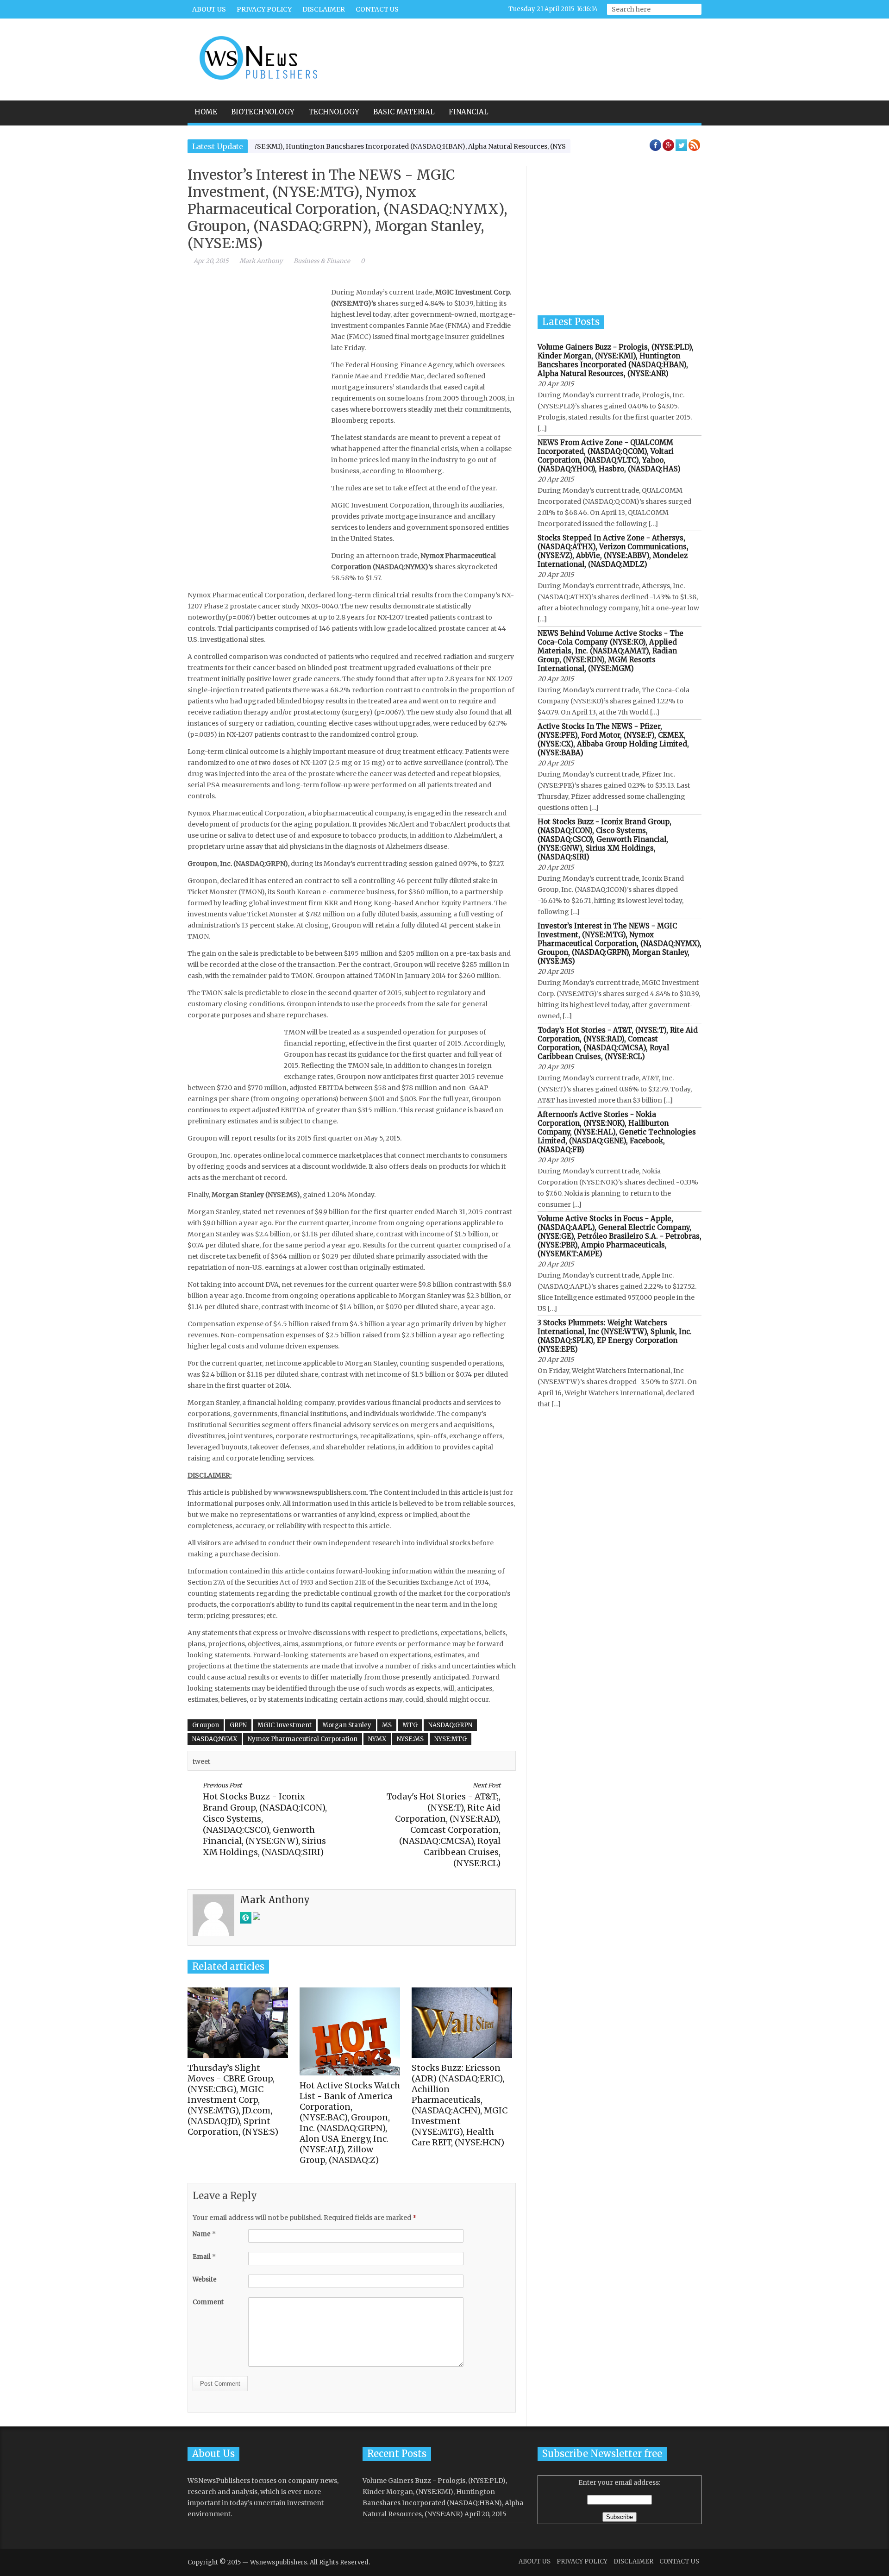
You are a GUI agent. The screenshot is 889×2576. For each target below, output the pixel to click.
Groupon (206, 1725)
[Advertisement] (531, 53)
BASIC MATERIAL (404, 112)
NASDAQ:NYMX (215, 1739)
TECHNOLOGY (334, 112)
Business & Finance (322, 261)
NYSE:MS (410, 1739)
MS (387, 1725)
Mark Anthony (261, 261)
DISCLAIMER (324, 9)
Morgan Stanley (347, 1725)
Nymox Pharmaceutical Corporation (303, 1739)
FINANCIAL (469, 112)
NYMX (377, 1739)
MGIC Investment (285, 1725)
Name (204, 2234)
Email (204, 2257)
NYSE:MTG (451, 1739)
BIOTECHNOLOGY (263, 112)
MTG (410, 1725)
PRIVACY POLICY (264, 9)
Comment (208, 2302)
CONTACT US (377, 9)
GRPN (238, 1725)
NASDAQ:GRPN (450, 1725)
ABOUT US (209, 9)
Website (205, 2279)
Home (206, 112)
